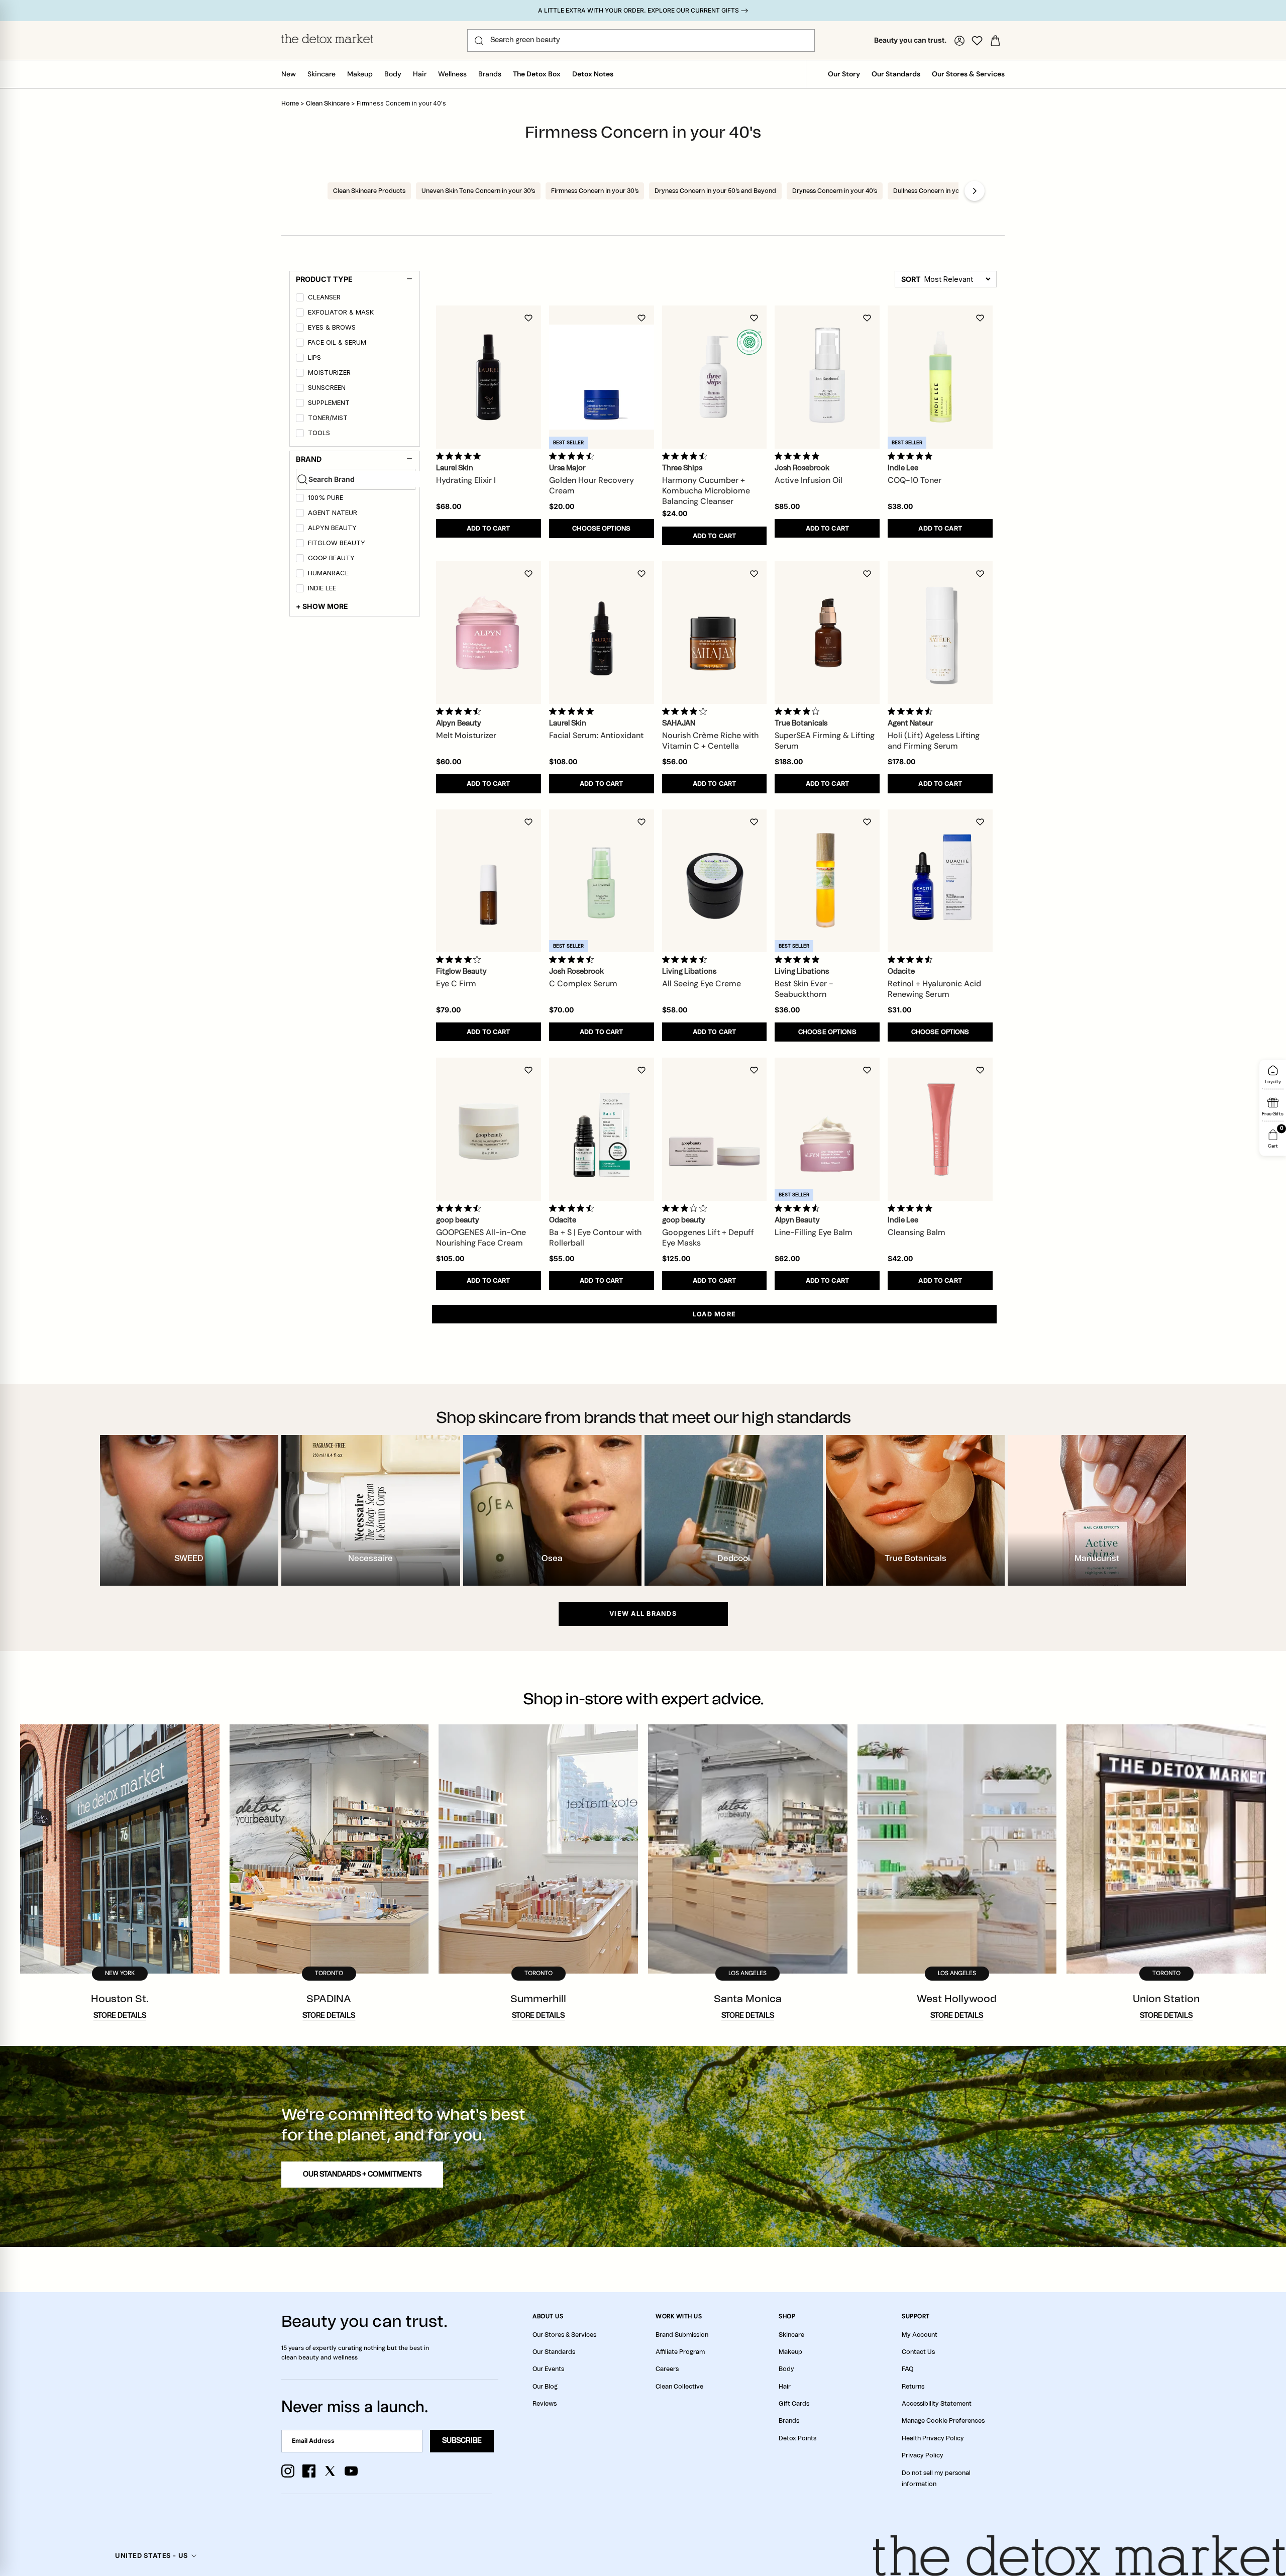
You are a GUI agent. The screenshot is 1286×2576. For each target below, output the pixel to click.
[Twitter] (330, 2471)
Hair (420, 74)
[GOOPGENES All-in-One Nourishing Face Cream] (489, 1129)
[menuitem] (356, 299)
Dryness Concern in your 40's (835, 191)
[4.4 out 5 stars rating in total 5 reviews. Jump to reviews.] (912, 711)
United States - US (151, 2555)
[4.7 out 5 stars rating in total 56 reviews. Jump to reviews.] (460, 1208)
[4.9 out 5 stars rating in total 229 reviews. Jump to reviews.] (799, 959)
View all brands (643, 1614)
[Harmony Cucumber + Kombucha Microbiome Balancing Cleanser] (715, 377)
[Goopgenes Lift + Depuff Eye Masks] (715, 1129)
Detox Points (797, 2438)
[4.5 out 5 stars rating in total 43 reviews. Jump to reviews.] (573, 959)
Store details (120, 2016)
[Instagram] (288, 2471)
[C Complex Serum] (602, 881)
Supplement (329, 403)
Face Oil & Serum (337, 342)
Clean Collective (679, 2387)
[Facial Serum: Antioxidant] (602, 633)
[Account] (959, 41)
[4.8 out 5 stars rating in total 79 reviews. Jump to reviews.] (460, 456)
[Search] (479, 41)
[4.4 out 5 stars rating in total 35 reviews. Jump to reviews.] (799, 1208)
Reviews (545, 2404)
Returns (913, 2387)
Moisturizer (329, 373)
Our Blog (545, 2387)
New (289, 74)
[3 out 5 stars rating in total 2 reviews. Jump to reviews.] (686, 1208)
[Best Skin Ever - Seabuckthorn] (827, 881)
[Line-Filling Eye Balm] (827, 1129)
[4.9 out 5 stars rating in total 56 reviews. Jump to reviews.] (573, 711)
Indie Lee (322, 588)
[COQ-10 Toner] (940, 377)
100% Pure (326, 498)
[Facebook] (309, 2471)
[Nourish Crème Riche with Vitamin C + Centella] (715, 633)
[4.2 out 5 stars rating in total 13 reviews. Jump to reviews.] (686, 711)
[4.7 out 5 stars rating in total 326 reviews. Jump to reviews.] (686, 456)
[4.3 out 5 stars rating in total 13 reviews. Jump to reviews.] (912, 959)
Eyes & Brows (332, 327)
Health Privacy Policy (933, 2438)
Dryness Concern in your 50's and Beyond (715, 191)
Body (393, 74)
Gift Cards (794, 2404)
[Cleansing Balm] (940, 1129)
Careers (667, 2369)
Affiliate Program (680, 2352)
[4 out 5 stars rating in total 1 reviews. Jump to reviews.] (799, 711)
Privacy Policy (923, 2455)
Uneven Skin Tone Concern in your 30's (478, 191)
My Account (920, 2335)
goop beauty (331, 558)
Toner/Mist (328, 418)
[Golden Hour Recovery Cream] (602, 377)
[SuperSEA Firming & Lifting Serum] (827, 633)
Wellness (452, 74)
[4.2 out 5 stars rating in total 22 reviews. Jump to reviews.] (460, 959)
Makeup (360, 74)
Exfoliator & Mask (341, 312)
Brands (490, 74)
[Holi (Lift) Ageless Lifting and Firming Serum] (940, 633)
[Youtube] (351, 2471)
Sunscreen (327, 388)
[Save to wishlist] (528, 318)
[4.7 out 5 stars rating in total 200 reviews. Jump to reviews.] (573, 456)
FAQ (907, 2369)
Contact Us (918, 2352)
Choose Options (601, 529)
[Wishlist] (977, 41)
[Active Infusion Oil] (827, 377)
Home (290, 104)
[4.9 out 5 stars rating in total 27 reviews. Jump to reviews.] (799, 456)
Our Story (844, 74)
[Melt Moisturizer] (489, 633)
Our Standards (896, 74)
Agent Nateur (333, 513)
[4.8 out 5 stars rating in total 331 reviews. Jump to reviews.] (912, 456)
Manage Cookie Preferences (943, 2421)
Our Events (548, 2369)
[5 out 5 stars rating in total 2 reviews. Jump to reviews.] (912, 1208)
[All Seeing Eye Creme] (715, 881)
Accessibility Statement (937, 2404)
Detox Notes (593, 74)
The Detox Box (537, 74)
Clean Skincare (329, 104)
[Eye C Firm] (489, 881)
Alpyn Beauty (332, 528)
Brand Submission (682, 2335)
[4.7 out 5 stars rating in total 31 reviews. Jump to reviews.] (686, 959)
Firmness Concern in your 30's (595, 191)
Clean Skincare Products (369, 191)
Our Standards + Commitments (362, 2175)
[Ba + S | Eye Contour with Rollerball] (602, 1129)
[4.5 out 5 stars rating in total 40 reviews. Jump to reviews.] (573, 1208)
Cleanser (324, 297)
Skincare (321, 74)
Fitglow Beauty (337, 543)
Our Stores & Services (968, 74)
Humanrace (328, 573)
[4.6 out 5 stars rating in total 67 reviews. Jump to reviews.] (460, 711)
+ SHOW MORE (322, 606)
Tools (319, 433)
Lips (314, 357)
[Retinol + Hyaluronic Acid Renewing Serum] (940, 881)
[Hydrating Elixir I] (489, 377)
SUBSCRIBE (462, 2441)
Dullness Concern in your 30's (936, 191)
